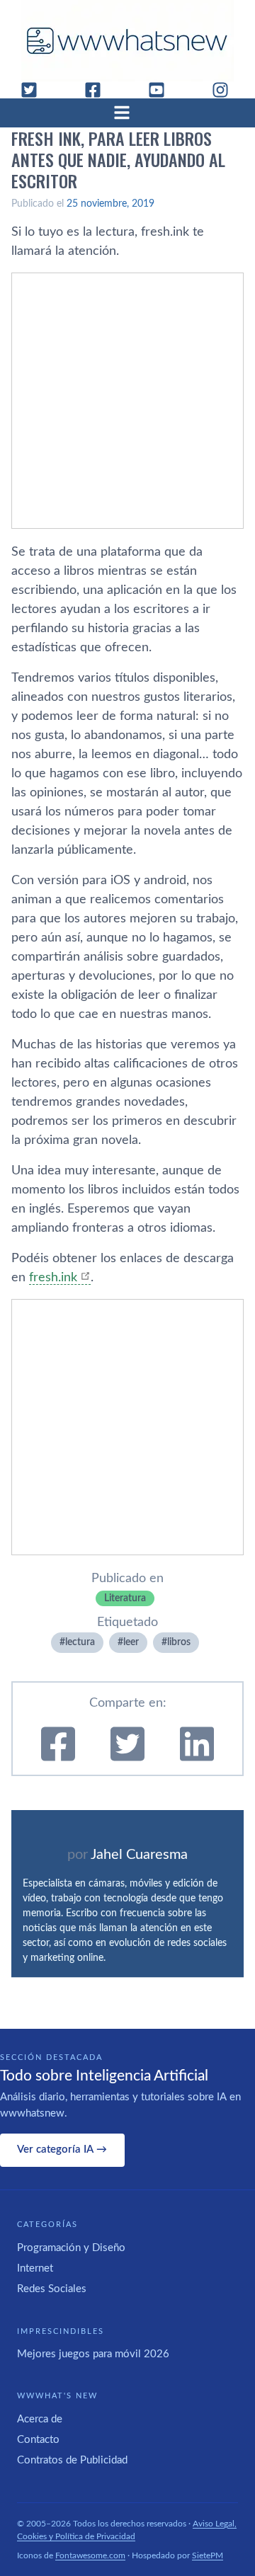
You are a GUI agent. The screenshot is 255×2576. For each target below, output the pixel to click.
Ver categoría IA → (62, 2149)
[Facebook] (98, 90)
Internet (35, 2268)
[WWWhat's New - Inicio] (127, 41)
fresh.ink (53, 1278)
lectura (80, 1642)
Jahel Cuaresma (139, 1855)
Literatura (125, 1598)
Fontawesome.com (90, 2555)
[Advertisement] (127, 401)
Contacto (38, 2440)
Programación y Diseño (71, 2248)
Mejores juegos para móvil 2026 (93, 2354)
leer (131, 1642)
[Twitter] (35, 90)
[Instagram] (226, 90)
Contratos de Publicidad (72, 2460)
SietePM (208, 2555)
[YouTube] (162, 90)
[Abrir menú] (127, 113)
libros (179, 1642)
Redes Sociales (52, 2289)
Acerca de (40, 2419)
